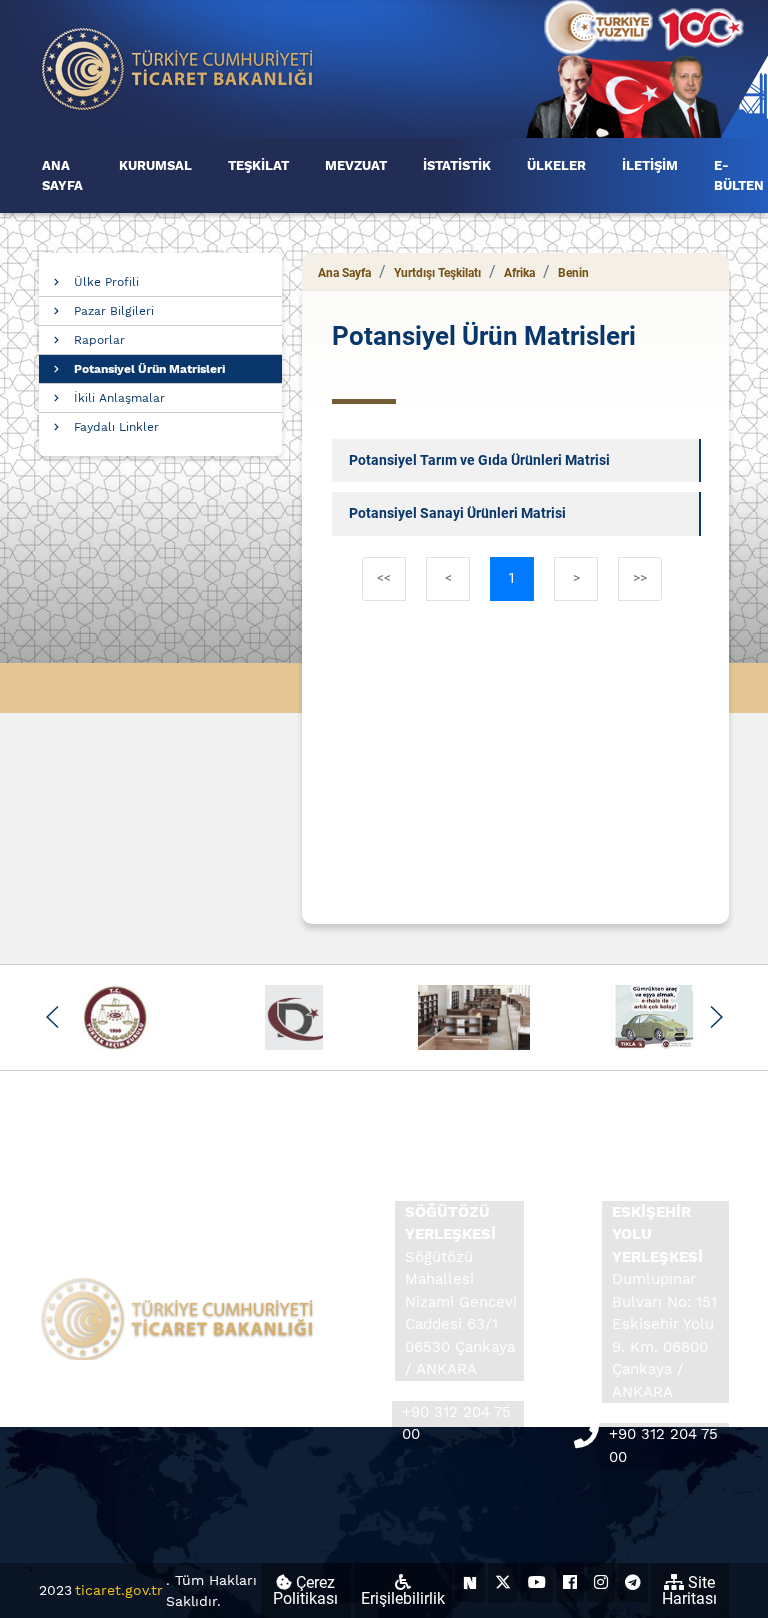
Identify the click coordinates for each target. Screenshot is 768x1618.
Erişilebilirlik (403, 1598)
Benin (573, 273)
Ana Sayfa (344, 273)
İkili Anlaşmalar (119, 398)
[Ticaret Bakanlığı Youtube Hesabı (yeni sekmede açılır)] (537, 1582)
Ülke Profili (106, 282)
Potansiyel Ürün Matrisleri (149, 369)
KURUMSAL (155, 165)
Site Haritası (689, 1590)
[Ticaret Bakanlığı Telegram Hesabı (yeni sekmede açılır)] (633, 1582)
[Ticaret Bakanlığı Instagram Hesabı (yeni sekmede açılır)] (601, 1582)
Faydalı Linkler (116, 427)
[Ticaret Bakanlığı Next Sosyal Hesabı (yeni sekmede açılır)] (470, 1582)
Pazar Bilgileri (114, 311)
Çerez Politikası (305, 1590)
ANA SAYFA (62, 175)
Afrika (519, 273)
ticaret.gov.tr (119, 1590)
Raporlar (99, 340)
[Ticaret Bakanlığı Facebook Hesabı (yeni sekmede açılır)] (570, 1582)
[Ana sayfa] (178, 67)
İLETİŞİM (650, 165)
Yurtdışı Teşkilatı (437, 273)
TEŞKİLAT (258, 165)
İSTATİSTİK (457, 165)
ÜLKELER (556, 165)
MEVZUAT (356, 165)
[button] (52, 1017)
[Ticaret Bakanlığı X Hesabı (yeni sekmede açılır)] (503, 1582)
